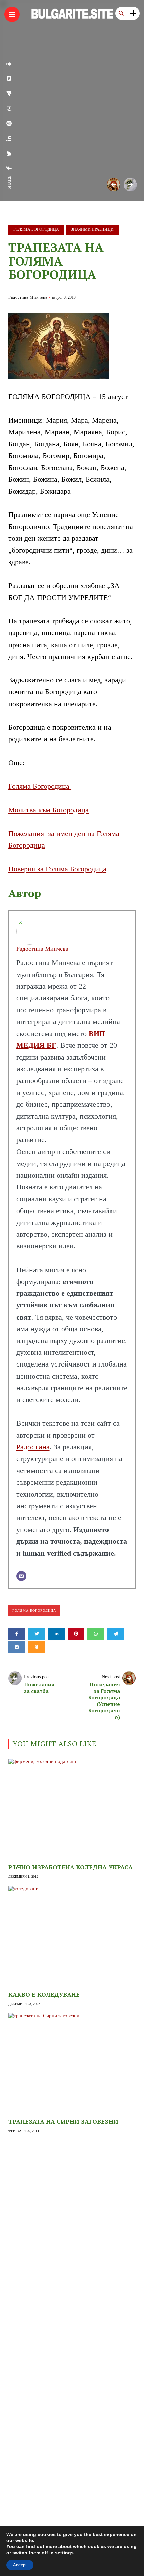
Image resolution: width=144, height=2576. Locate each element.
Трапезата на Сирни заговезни (63, 2121)
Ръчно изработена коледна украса (70, 1867)
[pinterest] (9, 123)
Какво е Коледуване (44, 1994)
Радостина (33, 1447)
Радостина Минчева (28, 297)
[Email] (21, 1576)
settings (64, 2553)
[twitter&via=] (9, 154)
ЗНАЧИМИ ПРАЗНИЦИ (92, 229)
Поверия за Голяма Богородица (57, 869)
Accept (20, 2565)
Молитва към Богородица (49, 810)
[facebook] (9, 168)
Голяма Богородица (36, 229)
